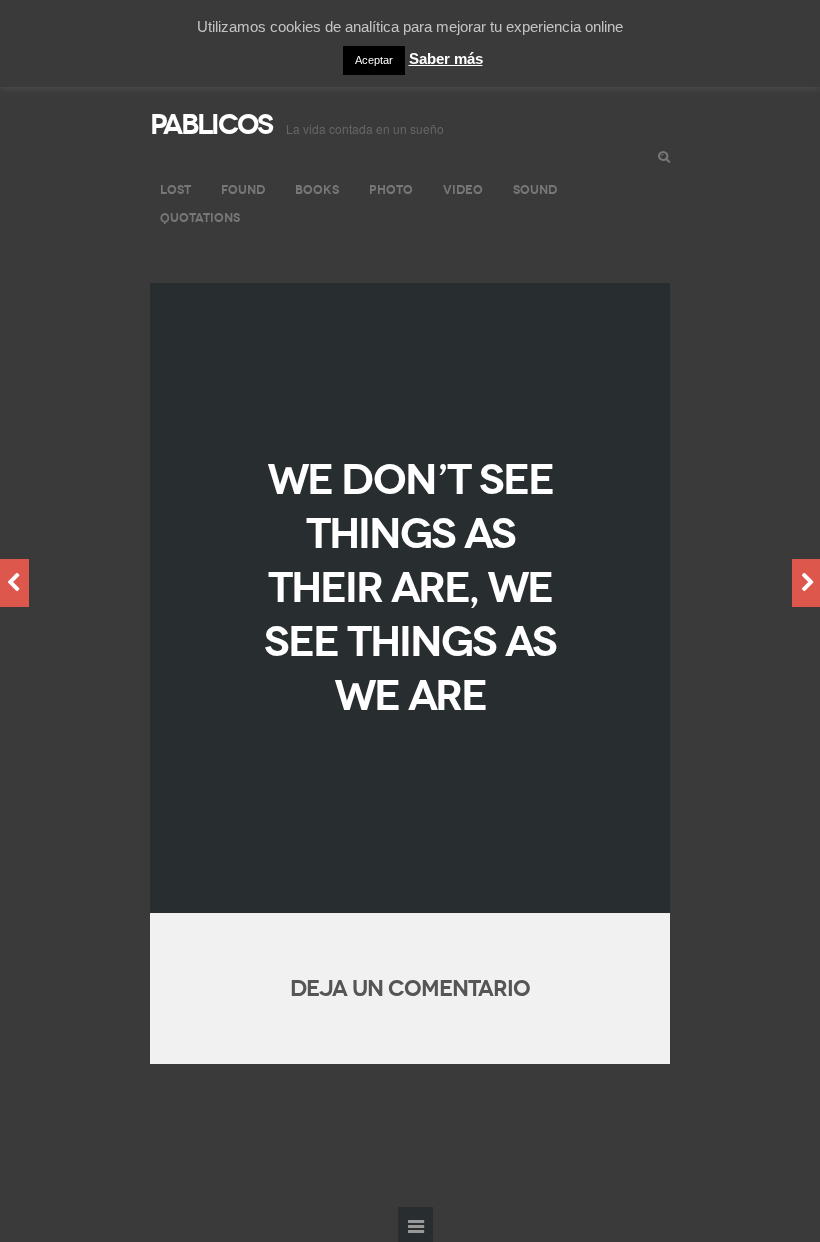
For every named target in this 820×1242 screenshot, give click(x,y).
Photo (391, 189)
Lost (175, 189)
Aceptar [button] (374, 60)
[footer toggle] (415, 1224)
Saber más (446, 58)
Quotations (200, 217)
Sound (535, 189)
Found (243, 189)
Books (317, 189)
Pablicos (211, 124)
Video (463, 189)
